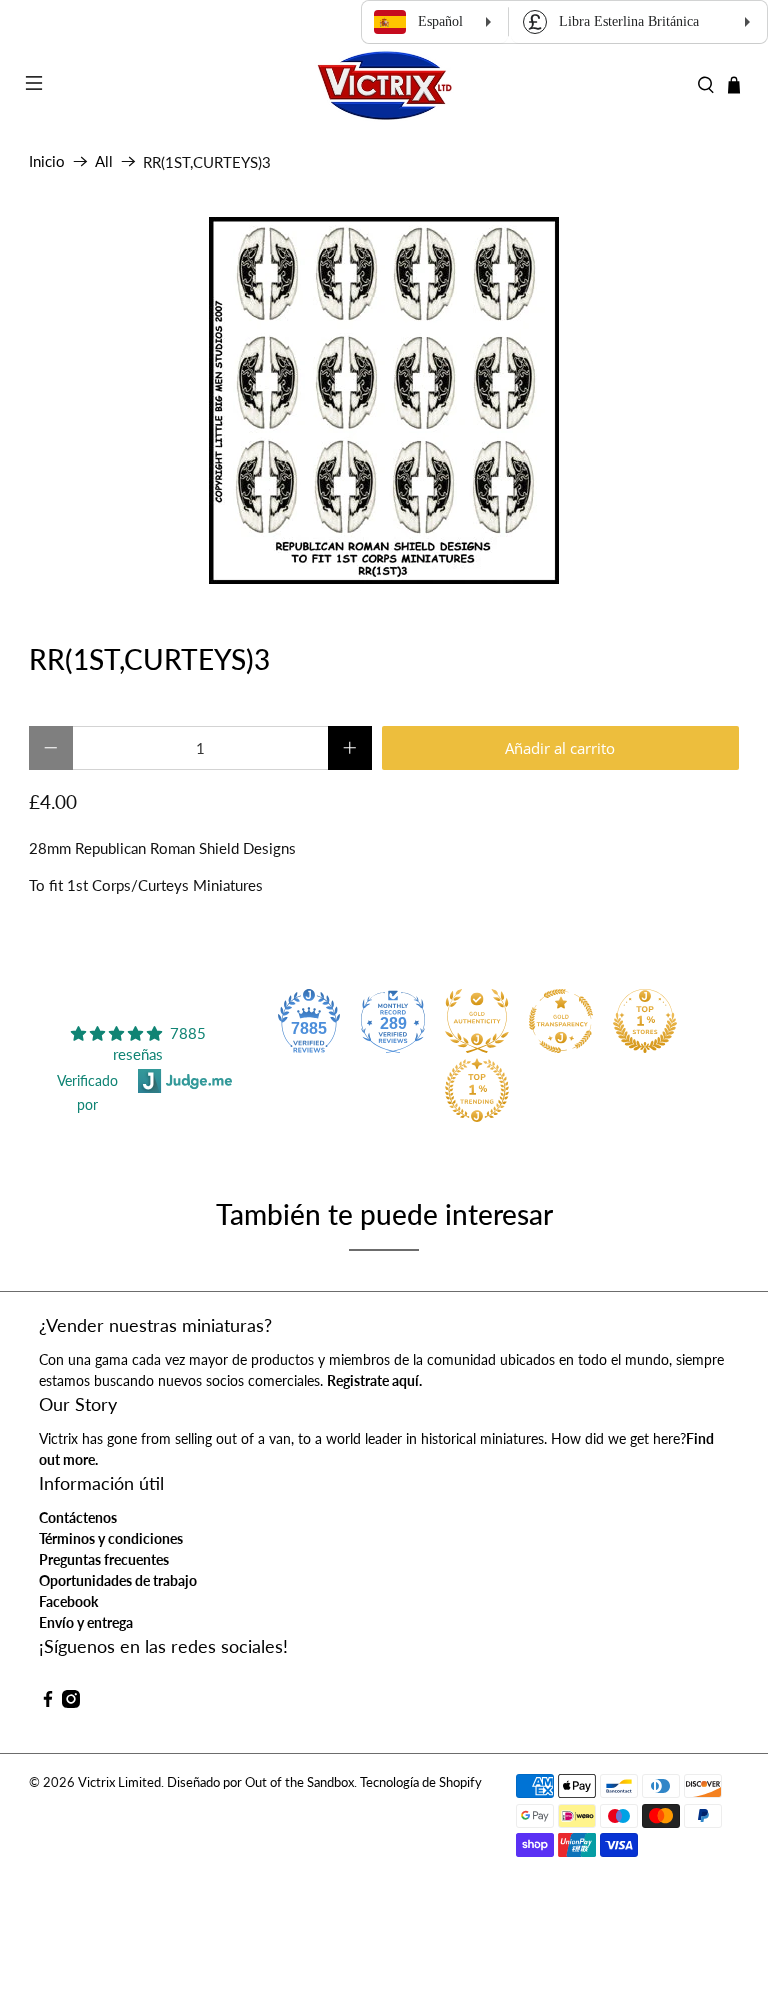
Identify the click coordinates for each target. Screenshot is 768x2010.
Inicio (47, 161)
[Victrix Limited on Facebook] (48, 1702)
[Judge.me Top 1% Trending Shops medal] (477, 1090)
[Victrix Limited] (384, 85)
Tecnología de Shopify (421, 1782)
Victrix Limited (119, 1782)
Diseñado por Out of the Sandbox (260, 1782)
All (104, 161)
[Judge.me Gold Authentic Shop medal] (477, 1021)
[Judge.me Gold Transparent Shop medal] (561, 1021)
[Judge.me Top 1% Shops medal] (645, 1021)
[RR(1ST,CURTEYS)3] (384, 400)
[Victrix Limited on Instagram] (71, 1702)
